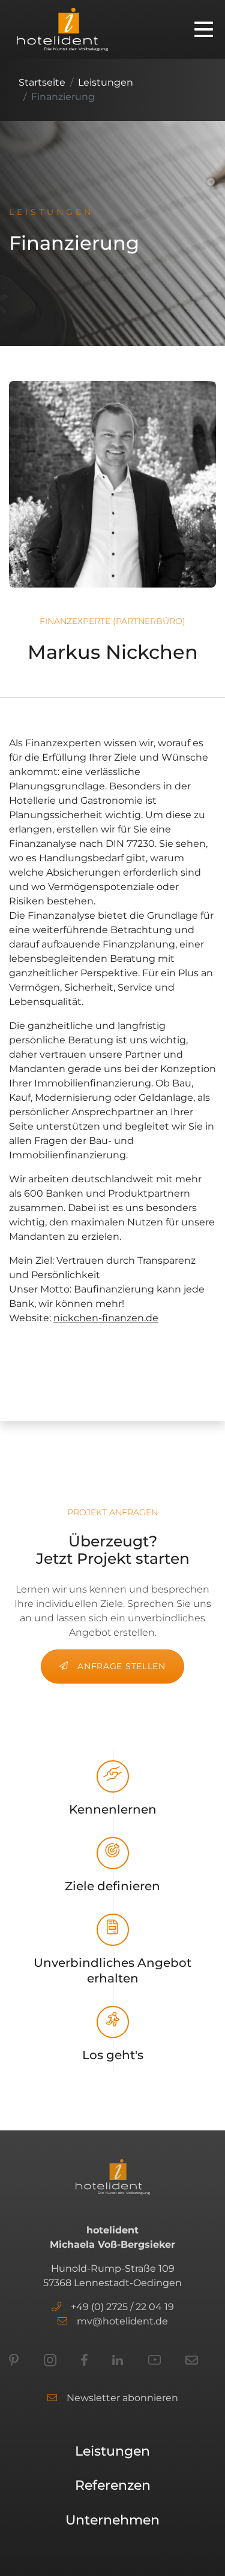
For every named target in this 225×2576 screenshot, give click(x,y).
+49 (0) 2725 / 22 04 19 (122, 2307)
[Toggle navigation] (204, 29)
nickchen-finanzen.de (106, 1318)
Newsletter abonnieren (122, 2398)
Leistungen (106, 82)
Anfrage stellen (121, 1666)
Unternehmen (112, 2520)
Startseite (42, 82)
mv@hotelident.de (122, 2321)
